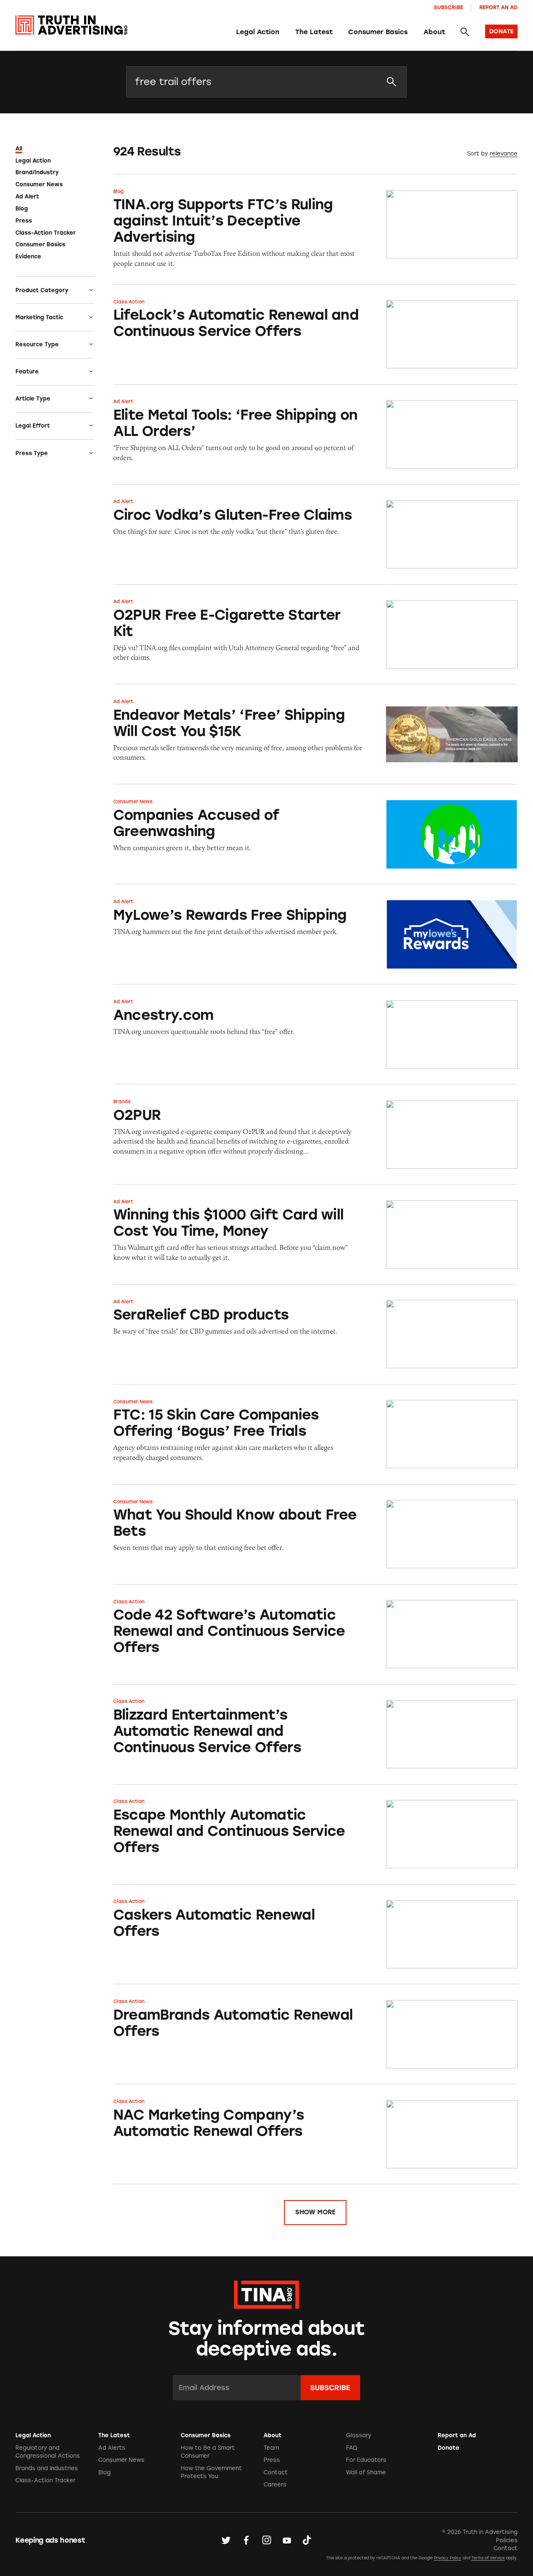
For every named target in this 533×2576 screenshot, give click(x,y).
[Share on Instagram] (266, 2540)
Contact (276, 2472)
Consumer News (39, 184)
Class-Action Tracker (46, 233)
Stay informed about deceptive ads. (267, 2339)
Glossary (359, 2435)
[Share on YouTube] (287, 2540)
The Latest (314, 32)
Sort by (478, 154)
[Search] (465, 32)
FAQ (352, 2448)
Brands (122, 1101)
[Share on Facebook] (246, 2540)
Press (24, 221)
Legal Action (258, 32)
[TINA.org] (266, 2293)
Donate (448, 2448)
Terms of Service (488, 2558)
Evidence (28, 257)
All (19, 149)
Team (271, 2448)
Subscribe (448, 7)
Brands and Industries (47, 2468)
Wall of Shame (366, 2472)
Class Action (129, 302)
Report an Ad (498, 7)
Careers (275, 2485)
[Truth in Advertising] (71, 25)
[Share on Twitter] (226, 2540)
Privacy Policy (448, 2558)
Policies (507, 2540)
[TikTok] (307, 2540)
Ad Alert (27, 197)
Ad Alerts (112, 2448)
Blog (22, 209)
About (434, 32)
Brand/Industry (37, 172)
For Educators (366, 2460)
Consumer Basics (378, 32)
